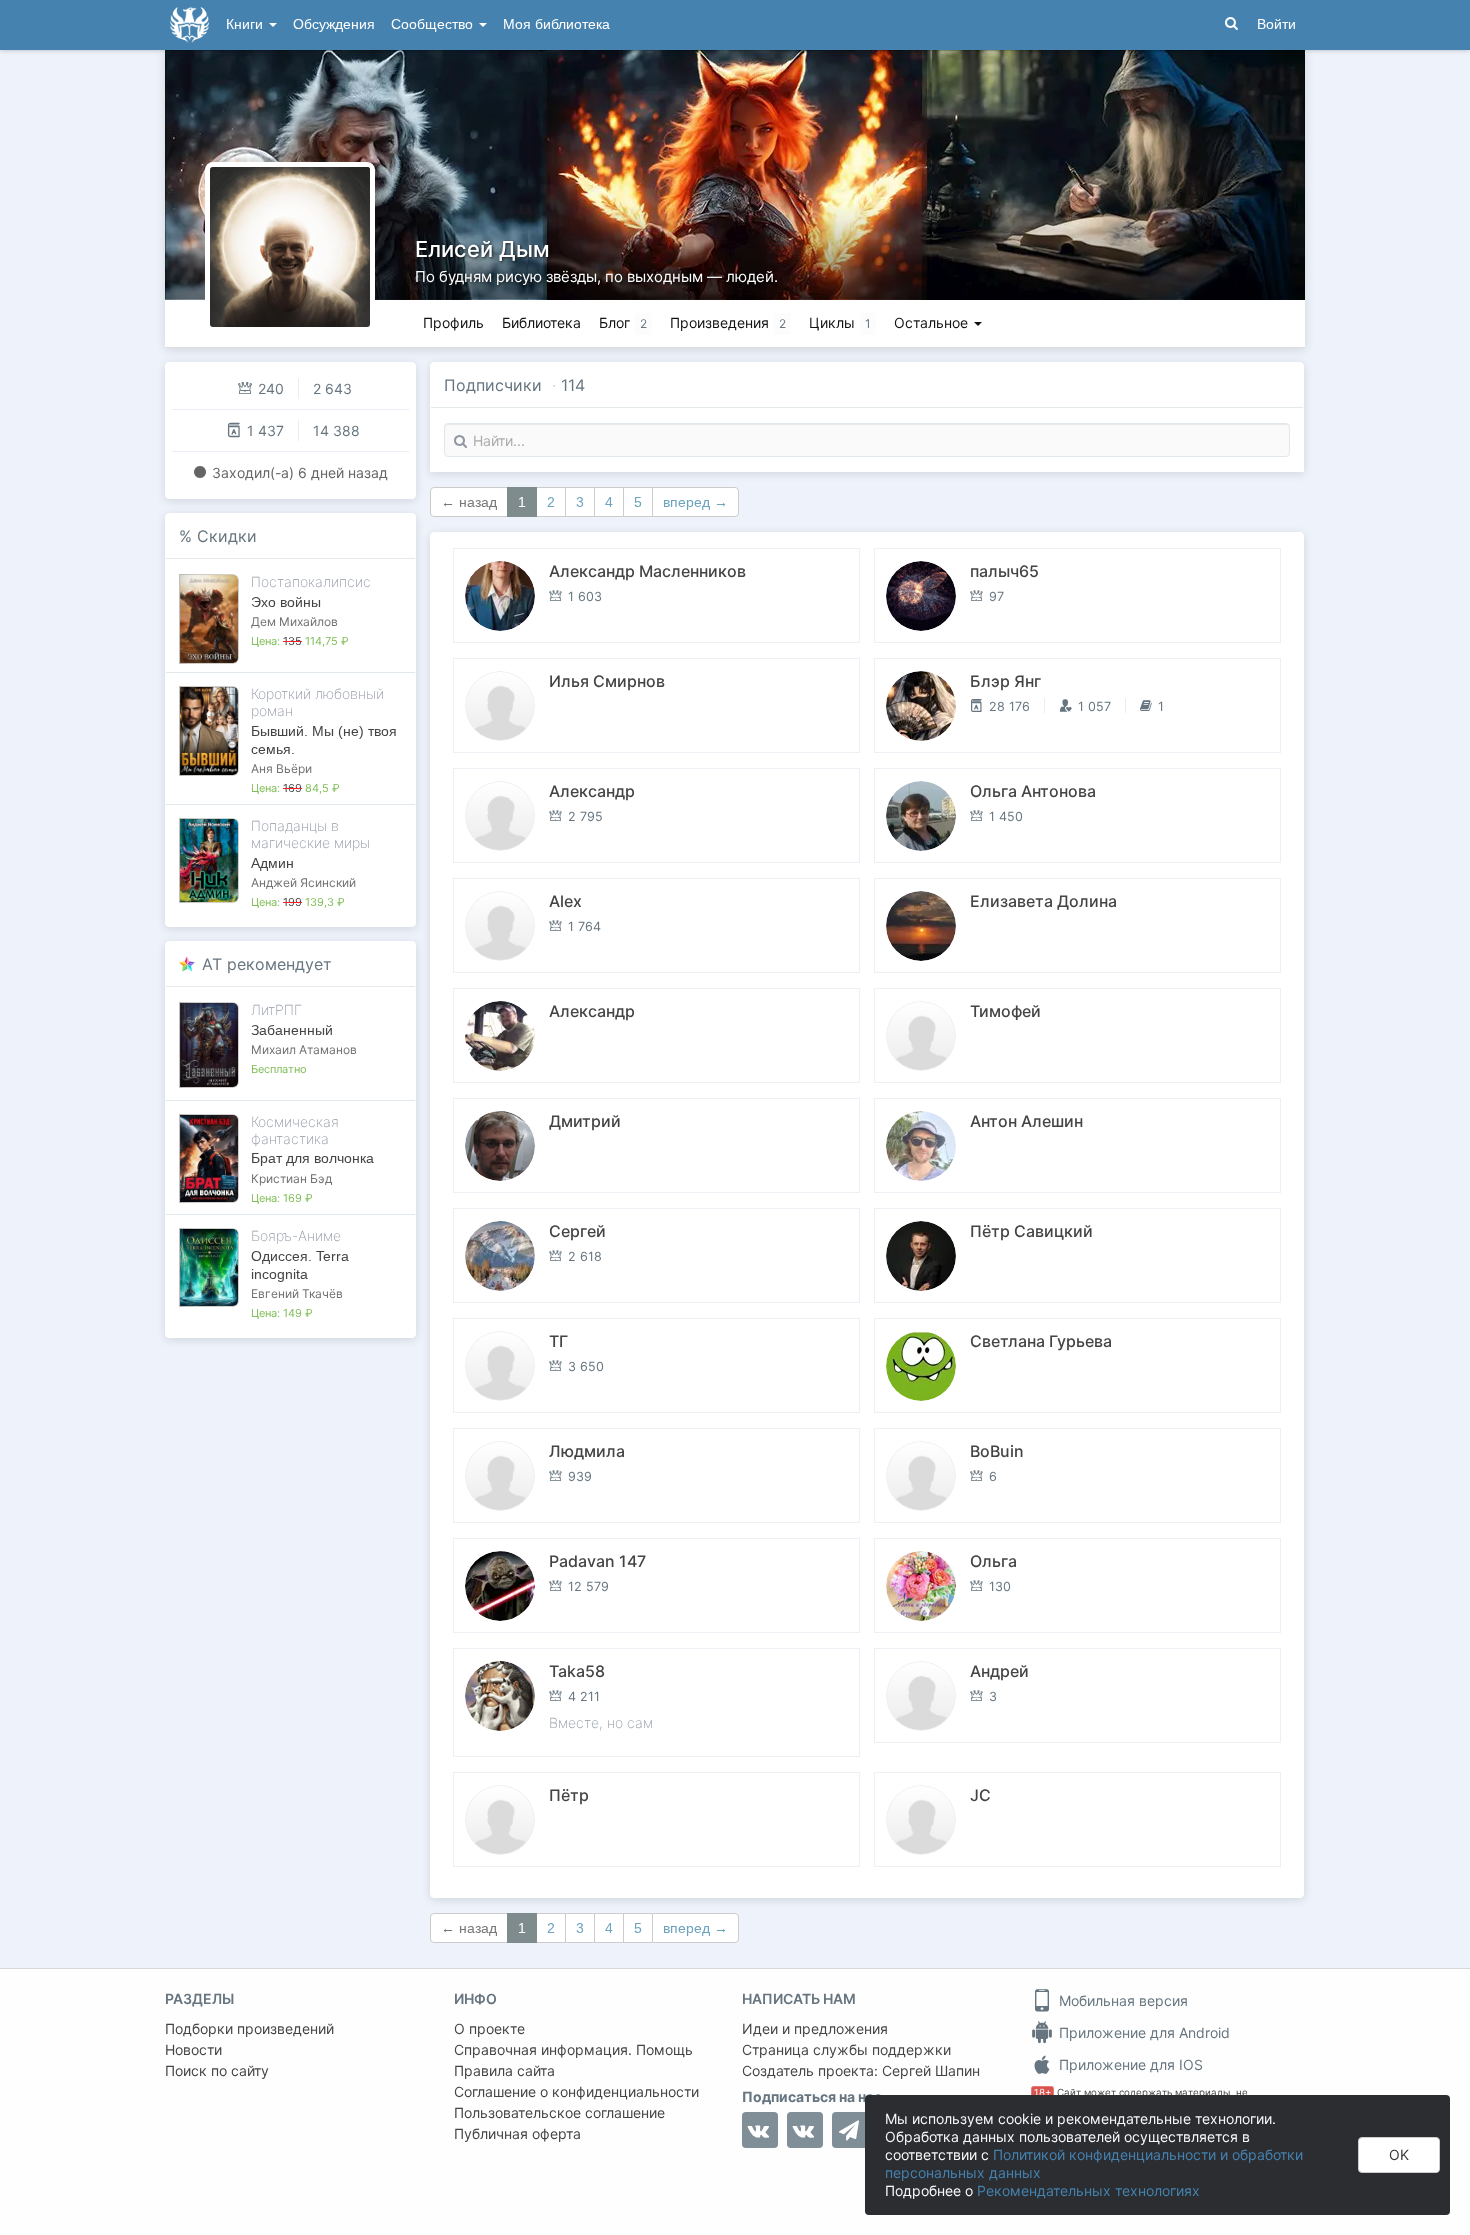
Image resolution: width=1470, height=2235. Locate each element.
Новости (193, 2049)
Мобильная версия (1121, 2000)
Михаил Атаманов (304, 1049)
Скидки (227, 536)
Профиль (453, 322)
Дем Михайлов (294, 621)
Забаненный (292, 1030)
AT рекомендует (267, 964)
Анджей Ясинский (303, 882)
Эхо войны (286, 602)
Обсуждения (334, 24)
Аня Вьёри (281, 768)
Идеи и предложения (815, 2028)
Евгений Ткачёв (297, 1293)
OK (1399, 2154)
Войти (1276, 24)
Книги (246, 24)
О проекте (489, 2028)
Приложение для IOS (1129, 2064)
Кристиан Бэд (291, 1178)
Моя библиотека (556, 24)
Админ (272, 863)
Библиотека (541, 322)
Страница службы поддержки (846, 2049)
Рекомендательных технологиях (1088, 2190)
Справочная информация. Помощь (573, 2049)
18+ (1042, 2092)
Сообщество (434, 24)
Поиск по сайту (217, 2070)
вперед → (695, 502)
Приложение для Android (1142, 2032)
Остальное (933, 322)
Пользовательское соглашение (559, 2112)
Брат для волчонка (312, 1158)
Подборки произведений (249, 2028)
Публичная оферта (517, 2133)
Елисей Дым (482, 249)
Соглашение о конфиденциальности (576, 2091)
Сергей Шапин (931, 2070)
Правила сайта (504, 2070)
